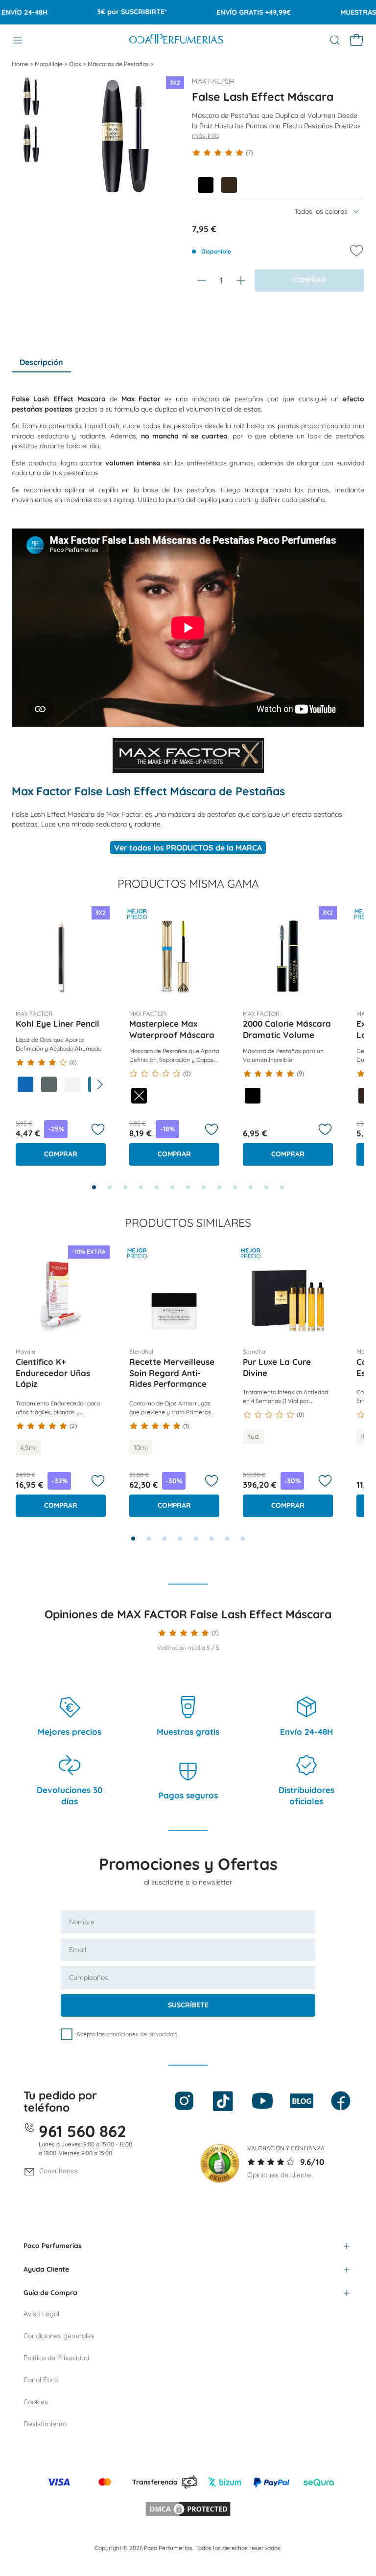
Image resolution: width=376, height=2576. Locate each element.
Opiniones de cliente (279, 2175)
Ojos (76, 64)
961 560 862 (82, 2131)
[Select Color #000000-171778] (206, 185)
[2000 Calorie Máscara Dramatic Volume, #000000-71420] (253, 1096)
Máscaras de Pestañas (119, 64)
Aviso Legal (41, 2314)
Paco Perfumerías (53, 2246)
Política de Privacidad (56, 2358)
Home (21, 64)
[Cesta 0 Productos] (356, 40)
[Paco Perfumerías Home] (176, 40)
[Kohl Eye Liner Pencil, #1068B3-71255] (25, 1084)
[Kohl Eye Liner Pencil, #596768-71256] (49, 1084)
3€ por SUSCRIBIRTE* (112, 12)
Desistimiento (45, 2424)
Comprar (61, 1154)
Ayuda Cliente (46, 2269)
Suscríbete (188, 2005)
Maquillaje (49, 64)
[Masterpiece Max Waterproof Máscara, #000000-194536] (139, 1096)
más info (205, 136)
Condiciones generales (59, 2336)
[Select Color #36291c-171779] (229, 185)
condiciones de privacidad (141, 2034)
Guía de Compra (50, 2293)
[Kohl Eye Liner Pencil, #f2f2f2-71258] (72, 1084)
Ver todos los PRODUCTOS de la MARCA (188, 848)
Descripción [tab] (41, 362)
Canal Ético (41, 2380)
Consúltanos (59, 2171)
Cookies (36, 2402)
